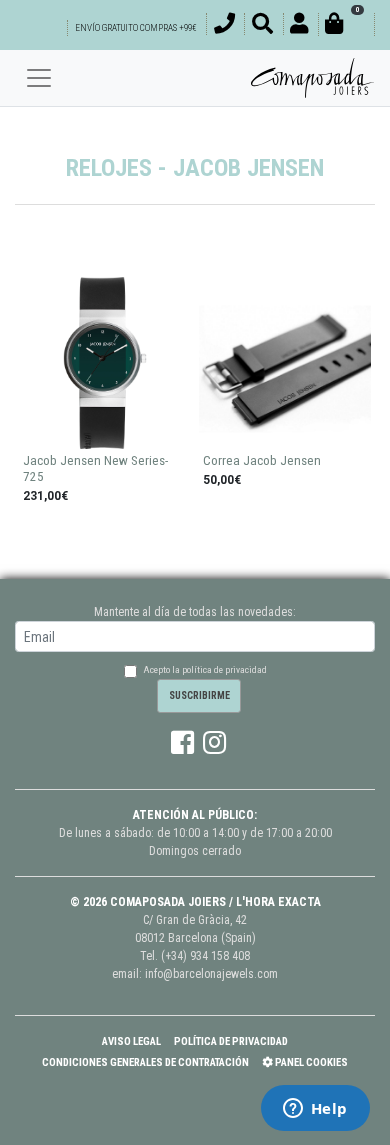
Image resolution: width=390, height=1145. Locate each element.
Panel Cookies (310, 1062)
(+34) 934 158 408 (205, 956)
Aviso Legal (131, 1041)
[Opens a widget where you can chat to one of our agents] (315, 1110)
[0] (346, 26)
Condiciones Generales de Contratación (145, 1062)
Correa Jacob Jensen (262, 460)
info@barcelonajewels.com (211, 974)
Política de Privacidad (231, 1041)
